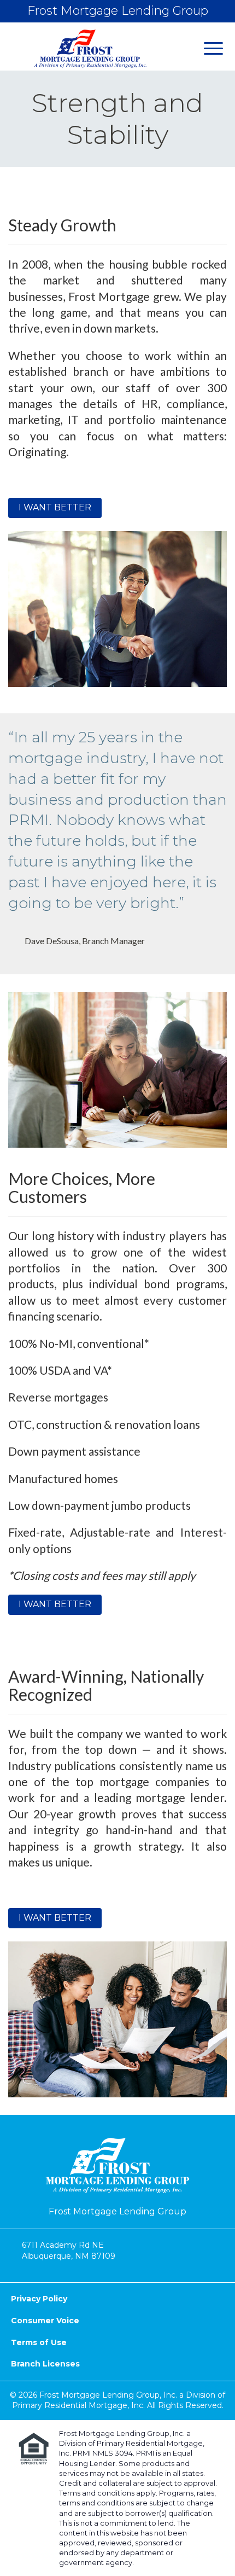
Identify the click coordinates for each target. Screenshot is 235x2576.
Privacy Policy (39, 2299)
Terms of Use (39, 2342)
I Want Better (55, 507)
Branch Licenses (45, 2364)
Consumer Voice (45, 2321)
